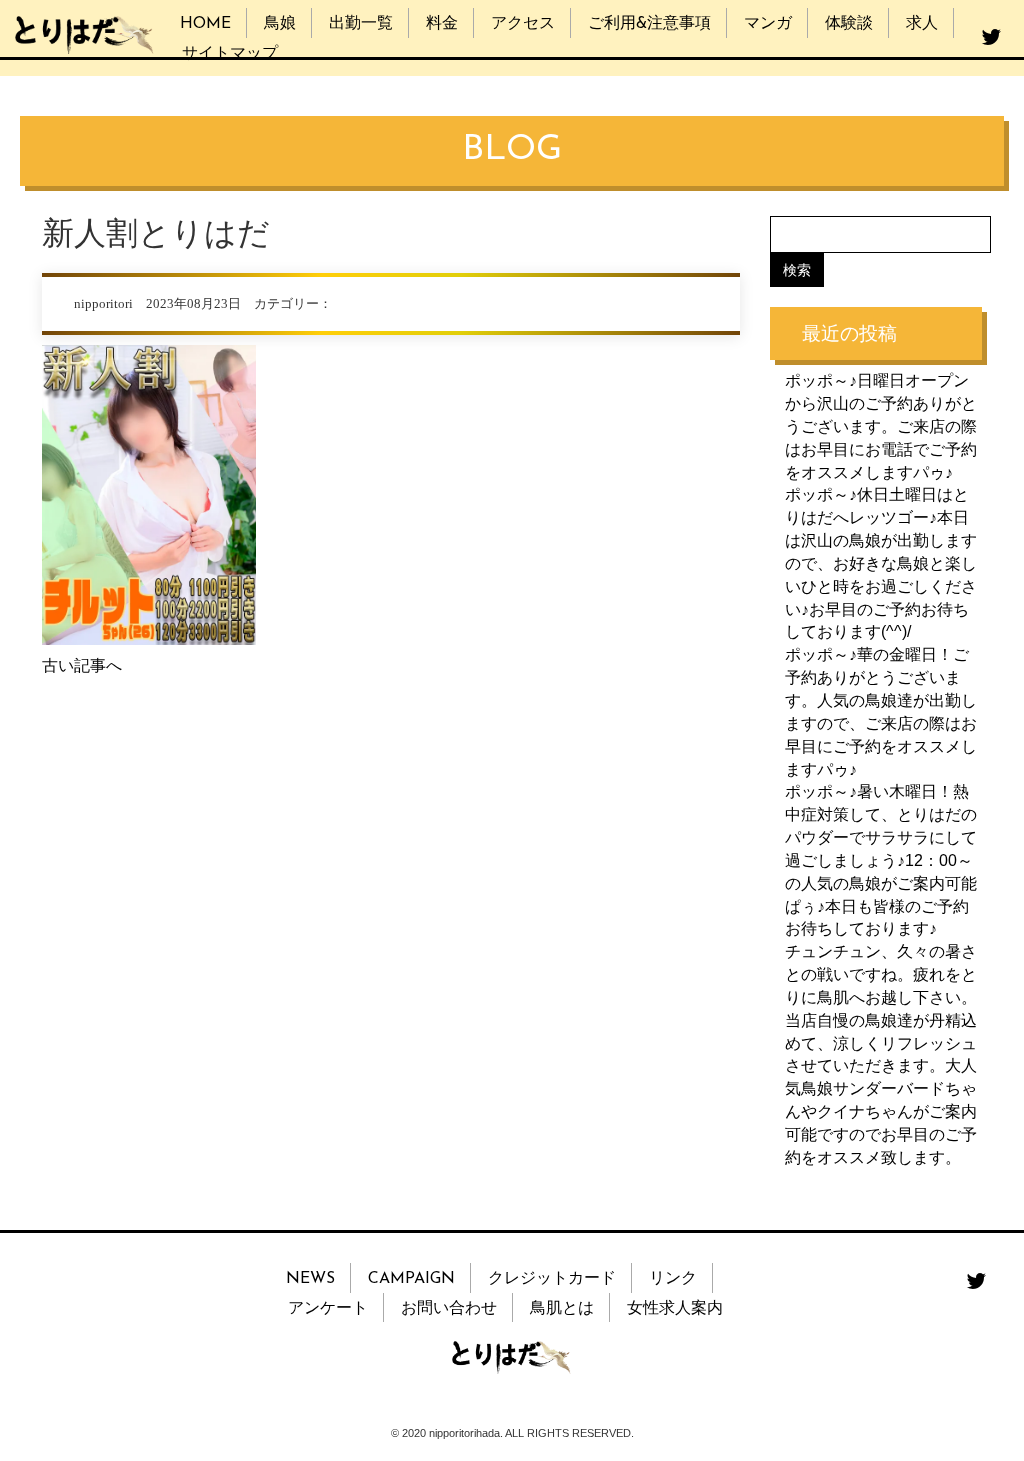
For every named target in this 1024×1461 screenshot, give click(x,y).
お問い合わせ (449, 1309)
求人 (922, 24)
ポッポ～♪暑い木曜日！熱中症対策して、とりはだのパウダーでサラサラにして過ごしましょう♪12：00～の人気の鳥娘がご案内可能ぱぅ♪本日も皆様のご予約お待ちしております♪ (881, 860)
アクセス (523, 24)
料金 (442, 24)
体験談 (849, 24)
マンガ (768, 24)
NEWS (310, 1279)
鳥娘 (280, 24)
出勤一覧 (361, 24)
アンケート (328, 1309)
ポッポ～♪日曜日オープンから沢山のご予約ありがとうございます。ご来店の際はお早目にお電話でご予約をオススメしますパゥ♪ (881, 426)
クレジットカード (552, 1279)
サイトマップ (230, 54)
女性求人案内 (675, 1309)
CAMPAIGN (411, 1279)
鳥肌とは (562, 1309)
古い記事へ (82, 665)
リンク (673, 1279)
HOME (205, 24)
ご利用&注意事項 (649, 24)
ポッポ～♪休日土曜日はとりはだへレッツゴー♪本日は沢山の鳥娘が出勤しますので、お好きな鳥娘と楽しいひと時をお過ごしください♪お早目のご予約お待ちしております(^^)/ (881, 563)
